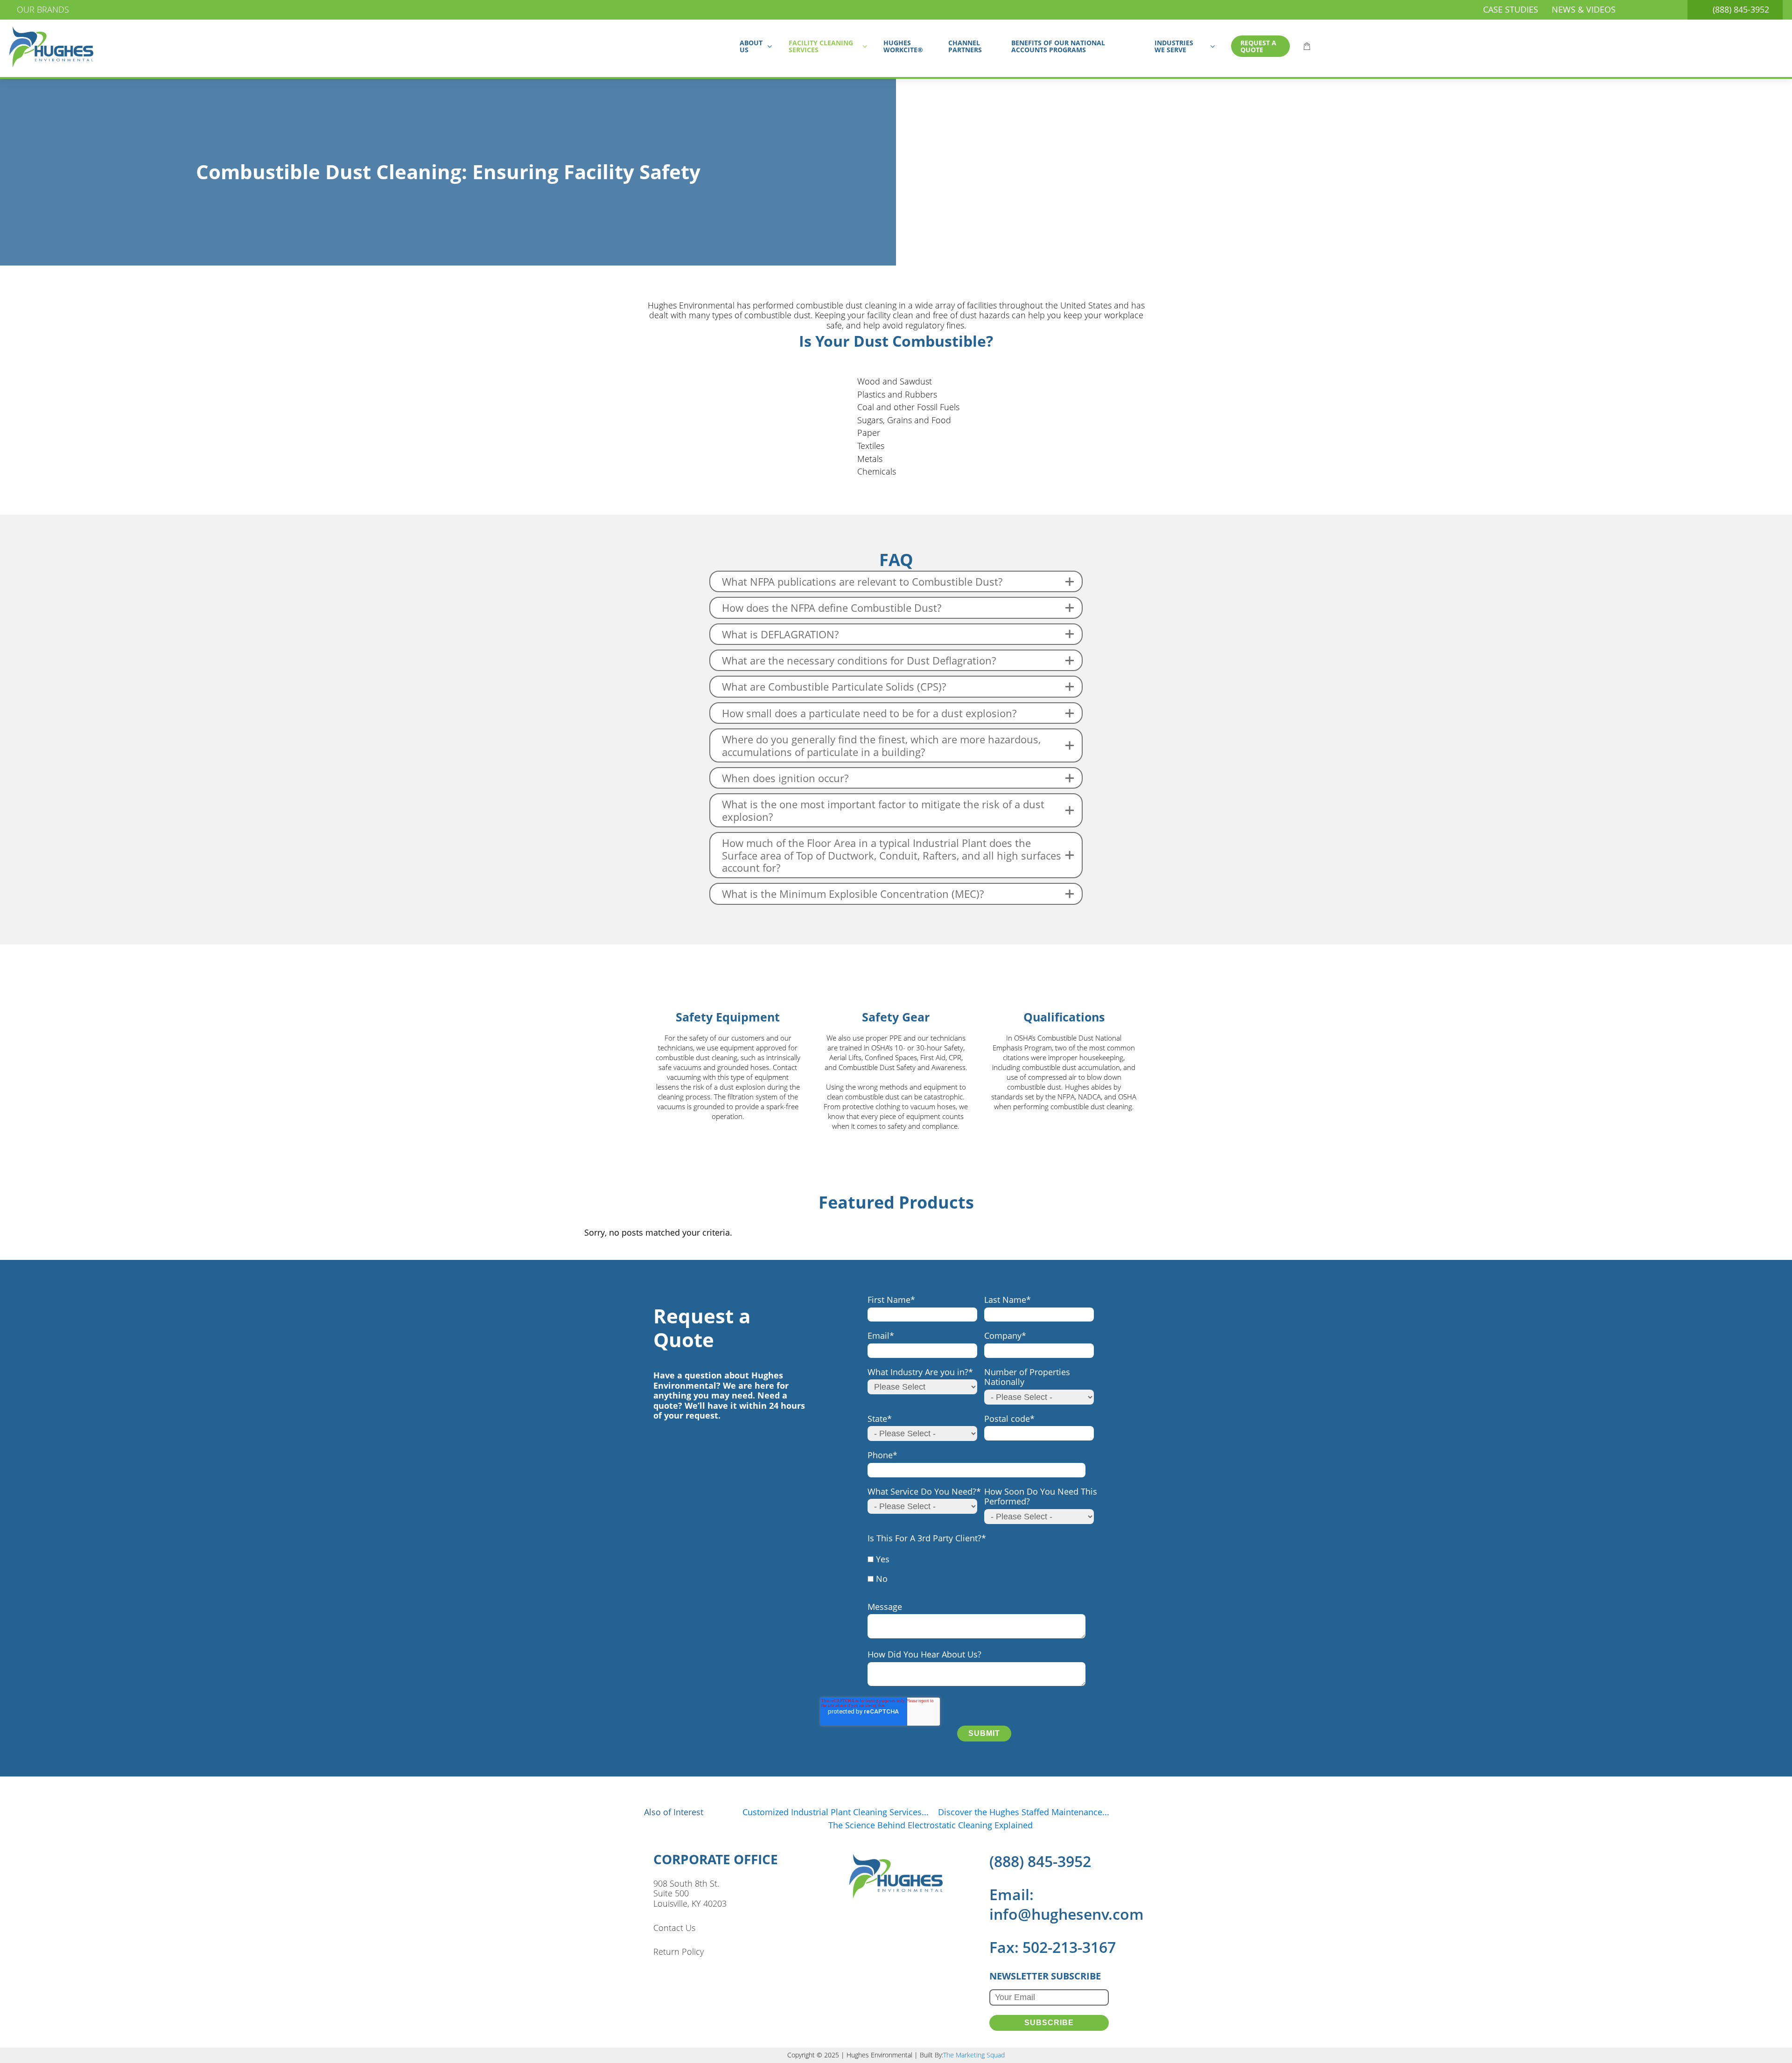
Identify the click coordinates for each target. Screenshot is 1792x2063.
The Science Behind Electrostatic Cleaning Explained (931, 1825)
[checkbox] (982, 1574)
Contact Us (674, 1928)
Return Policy (679, 1952)
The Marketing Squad (974, 2055)
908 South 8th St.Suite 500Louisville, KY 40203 (690, 1894)
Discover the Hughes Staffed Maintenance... (1024, 1812)
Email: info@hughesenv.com (1067, 1904)
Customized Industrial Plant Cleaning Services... (836, 1812)
